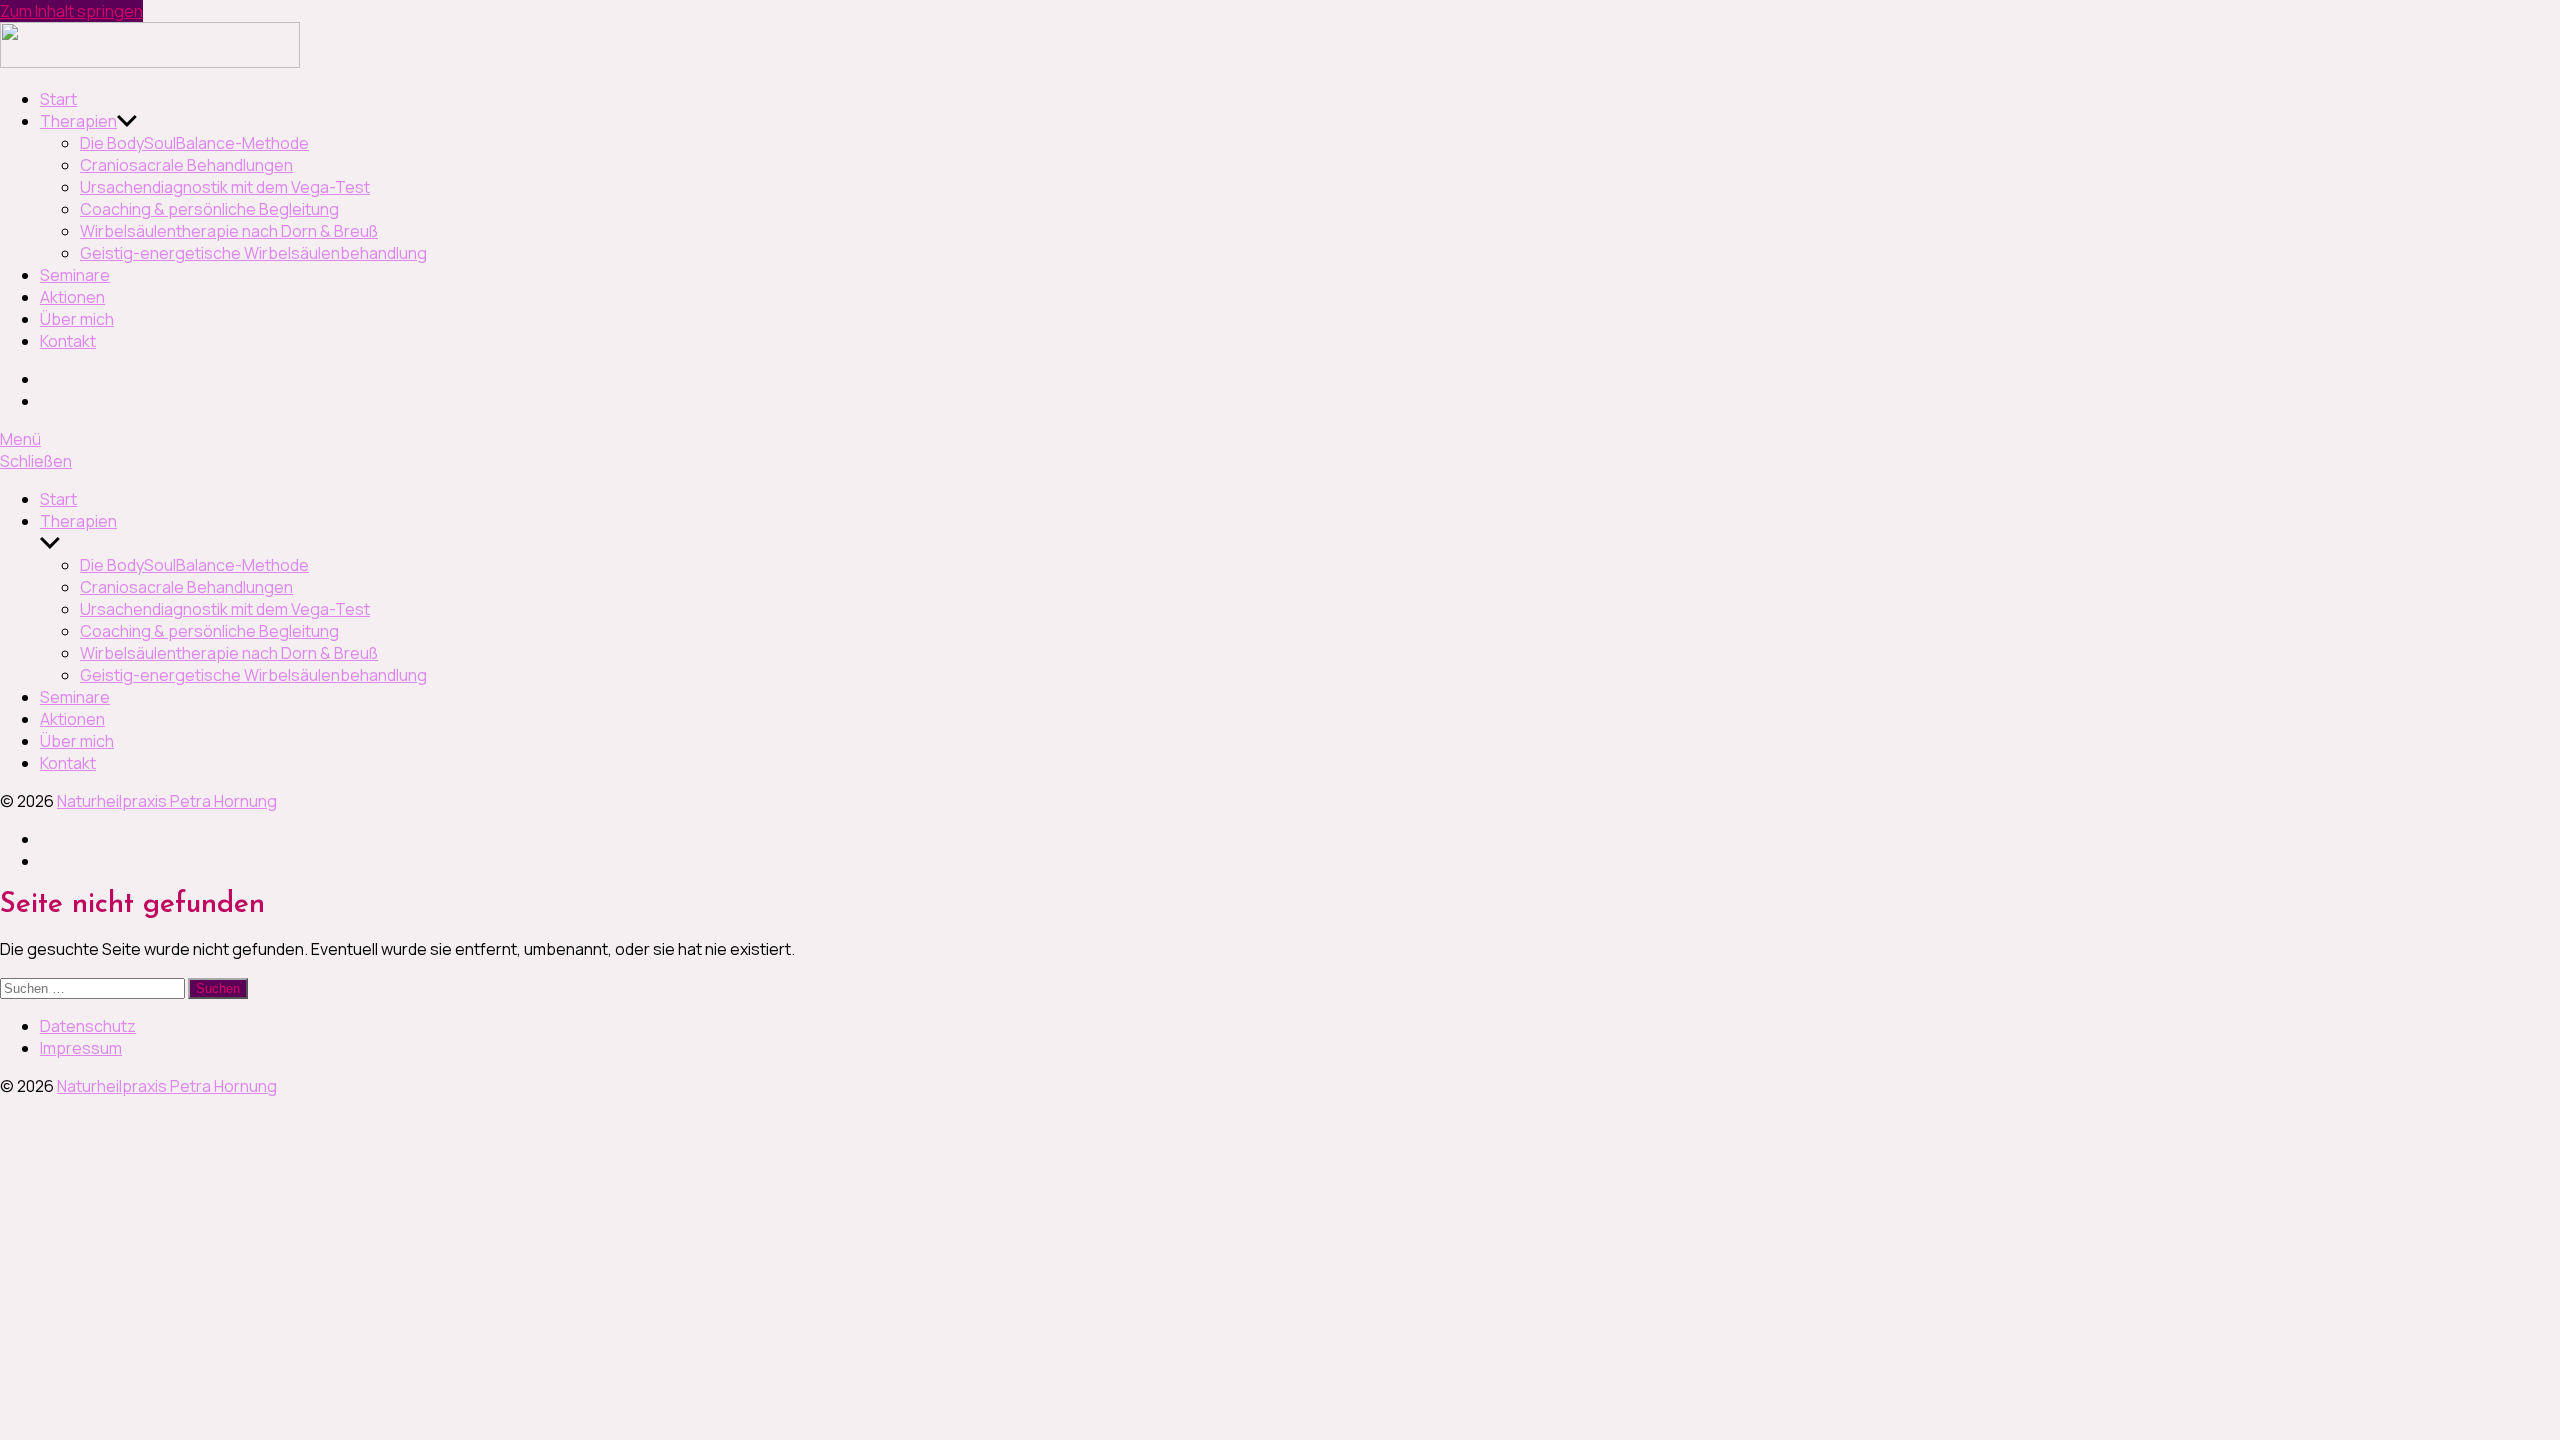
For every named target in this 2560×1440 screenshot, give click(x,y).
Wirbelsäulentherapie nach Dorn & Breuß (229, 231)
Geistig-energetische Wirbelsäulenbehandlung (253, 253)
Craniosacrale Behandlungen (186, 165)
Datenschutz (88, 1026)
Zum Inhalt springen (71, 11)
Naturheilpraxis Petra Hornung (167, 801)
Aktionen (72, 297)
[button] (1280, 439)
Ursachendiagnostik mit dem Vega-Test (225, 187)
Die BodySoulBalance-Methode (194, 143)
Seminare (75, 275)
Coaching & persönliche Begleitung (209, 209)
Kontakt (68, 341)
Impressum (81, 1048)
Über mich (77, 319)
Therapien (78, 121)
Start (58, 99)
